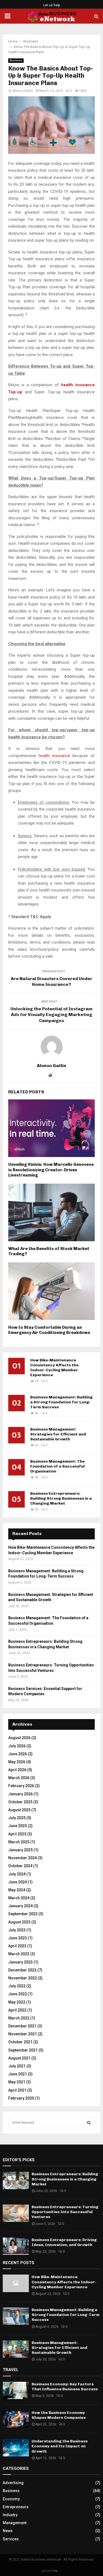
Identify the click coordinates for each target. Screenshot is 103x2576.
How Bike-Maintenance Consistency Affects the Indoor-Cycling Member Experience (54, 1368)
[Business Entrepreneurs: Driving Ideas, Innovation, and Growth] (16, 2246)
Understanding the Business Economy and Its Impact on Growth (60, 2446)
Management (15, 2523)
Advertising (13, 2483)
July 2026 (17, 1746)
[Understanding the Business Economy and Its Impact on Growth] (16, 2447)
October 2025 (20, 1802)
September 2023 (23, 1914)
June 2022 (18, 1994)
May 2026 (17, 1762)
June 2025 (18, 1826)
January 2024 (20, 1906)
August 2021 (19, 2058)
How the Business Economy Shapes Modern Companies (59, 2415)
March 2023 (19, 1954)
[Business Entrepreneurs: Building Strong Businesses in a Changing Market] (16, 2180)
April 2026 (17, 1770)
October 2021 (20, 2042)
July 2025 (17, 1818)
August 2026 (19, 1738)
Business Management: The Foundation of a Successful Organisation (57, 1466)
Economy (11, 2499)
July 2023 (17, 1930)
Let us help (52, 5)
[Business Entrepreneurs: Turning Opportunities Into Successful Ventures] (16, 2213)
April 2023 (17, 1946)
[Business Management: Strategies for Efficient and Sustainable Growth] (16, 2349)
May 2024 (17, 1890)
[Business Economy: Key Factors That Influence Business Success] (16, 2390)
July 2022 (17, 1986)
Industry (10, 2515)
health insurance (54, 756)
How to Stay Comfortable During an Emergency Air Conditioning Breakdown (49, 1330)
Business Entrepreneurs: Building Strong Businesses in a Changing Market (61, 1498)
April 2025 (17, 1834)
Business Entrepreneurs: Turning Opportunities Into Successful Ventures (65, 2212)
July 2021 (17, 2066)
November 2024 (23, 1858)
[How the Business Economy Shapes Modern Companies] (16, 2419)
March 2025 (19, 1842)
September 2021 (23, 2050)
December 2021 (22, 2026)
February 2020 (21, 2098)
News (8, 2531)
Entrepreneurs (16, 2507)
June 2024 (18, 1882)
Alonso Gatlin (23, 91)
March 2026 (19, 1778)
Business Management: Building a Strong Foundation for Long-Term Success (61, 1402)
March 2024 (19, 1898)
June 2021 (18, 2074)
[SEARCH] (89, 2123)
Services (11, 2539)
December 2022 (22, 1970)
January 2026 (20, 1794)
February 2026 (21, 1786)
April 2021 (17, 2090)
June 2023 (18, 1938)
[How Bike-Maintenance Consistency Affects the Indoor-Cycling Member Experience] (16, 2283)
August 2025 (19, 1810)
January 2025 (20, 1850)
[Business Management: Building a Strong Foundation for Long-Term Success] (16, 2316)
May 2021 (17, 2082)
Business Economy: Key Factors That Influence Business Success (65, 2387)
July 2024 (17, 1874)
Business (16, 60)
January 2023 (20, 1962)
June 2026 (18, 1754)
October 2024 (20, 1866)
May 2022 (17, 2002)
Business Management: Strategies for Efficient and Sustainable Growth (58, 1434)
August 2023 (19, 1922)
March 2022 (19, 2018)
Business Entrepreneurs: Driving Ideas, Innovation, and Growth (64, 2242)
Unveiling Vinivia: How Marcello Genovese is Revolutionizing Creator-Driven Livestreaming (51, 1170)
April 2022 (17, 2010)
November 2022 (23, 1978)
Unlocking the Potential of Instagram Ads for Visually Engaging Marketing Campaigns (51, 1015)
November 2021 (23, 2034)
